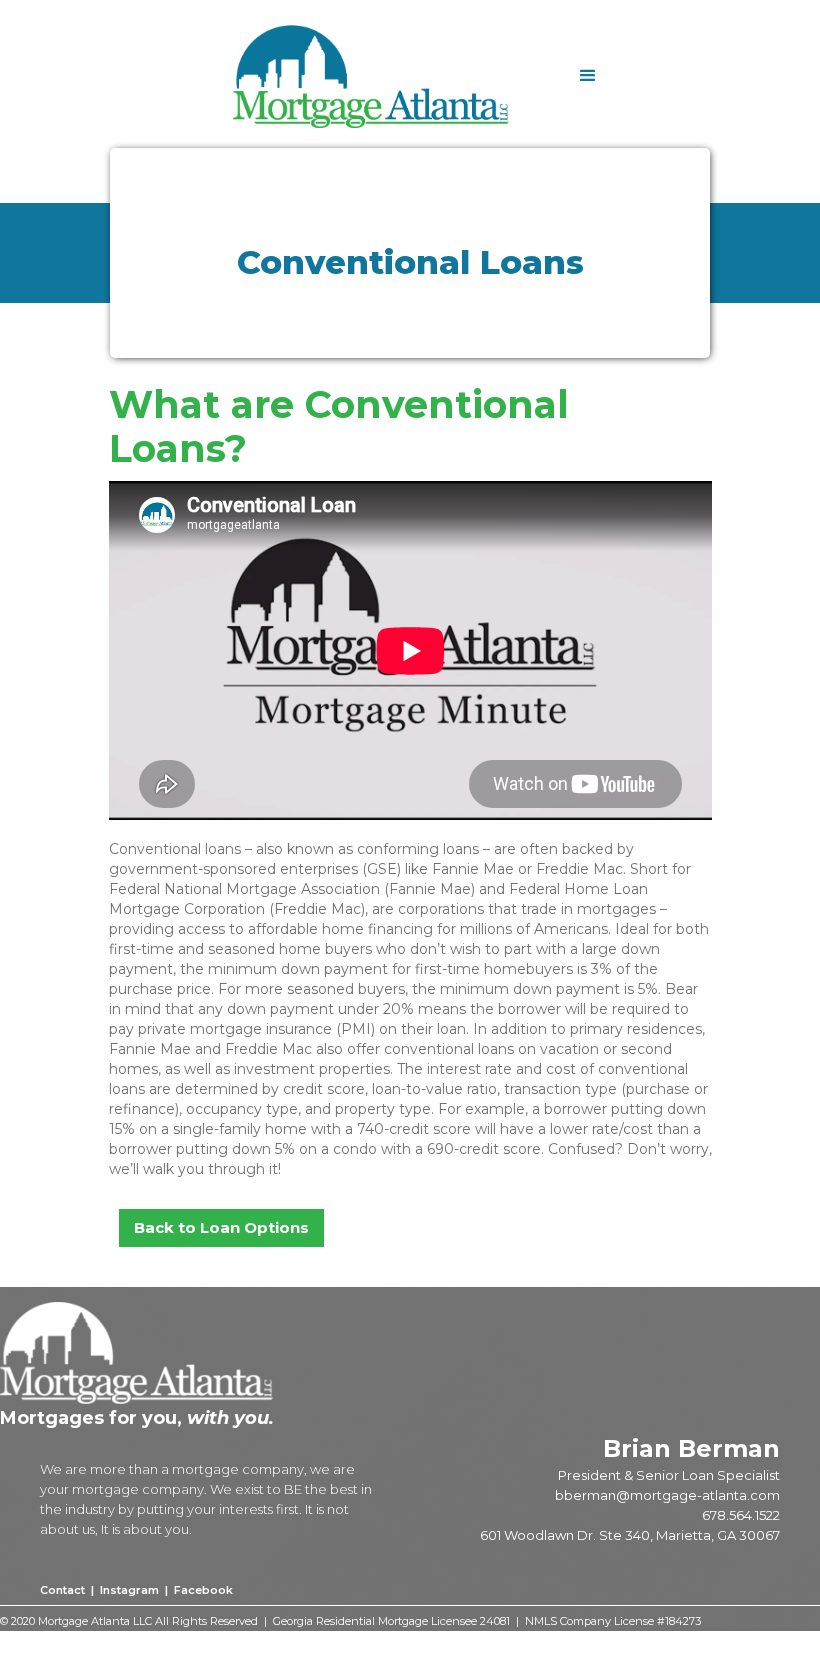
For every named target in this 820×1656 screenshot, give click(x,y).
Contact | (68, 1590)
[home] (395, 76)
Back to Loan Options (221, 1227)
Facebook (202, 1590)
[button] (588, 76)
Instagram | (134, 1590)
